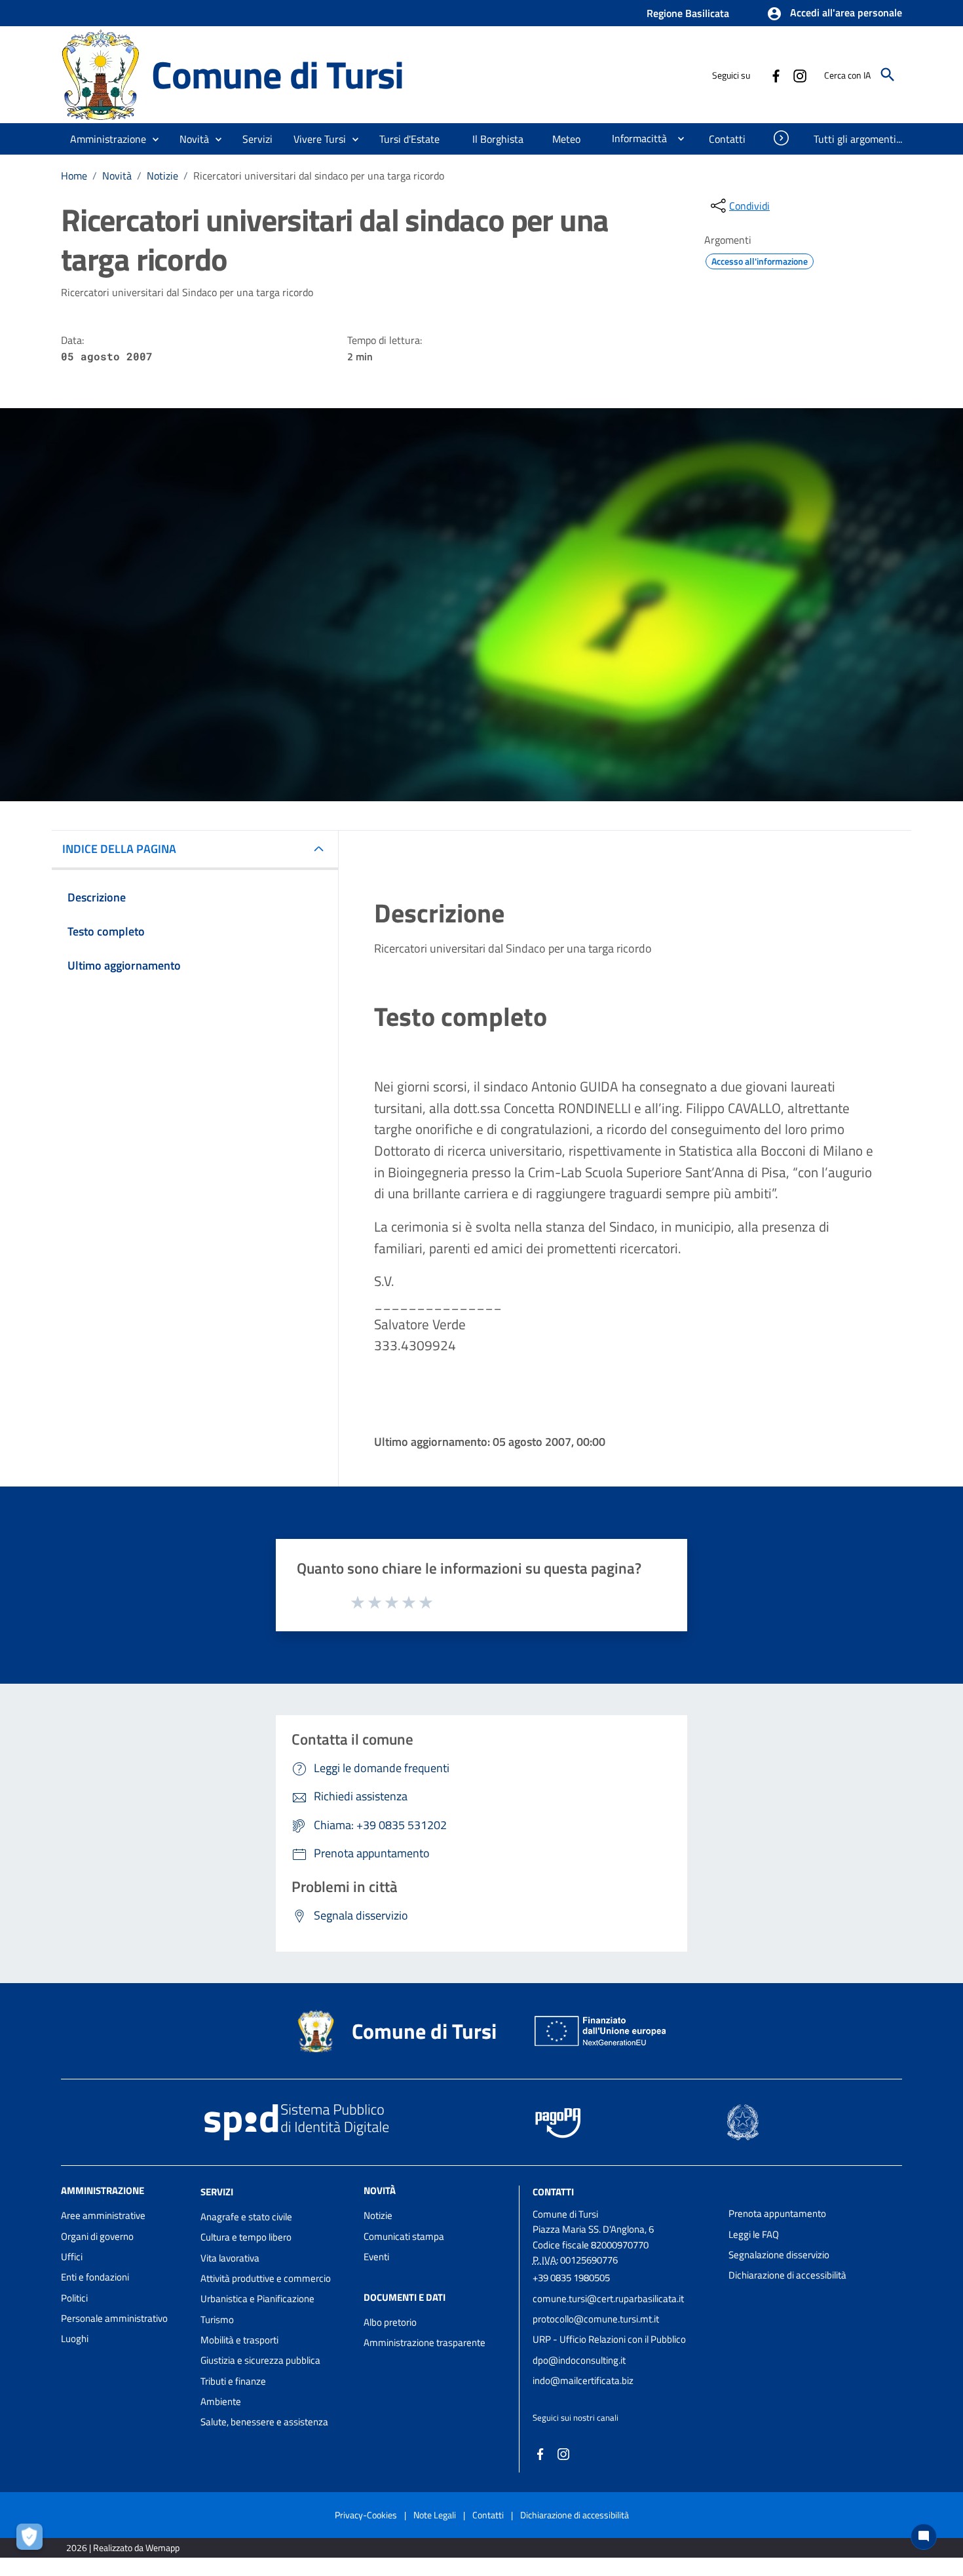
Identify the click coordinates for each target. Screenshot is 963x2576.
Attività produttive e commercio (266, 2278)
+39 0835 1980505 (571, 2278)
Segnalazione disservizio (779, 2255)
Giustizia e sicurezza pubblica (260, 2360)
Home (74, 176)
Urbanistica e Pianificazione (257, 2299)
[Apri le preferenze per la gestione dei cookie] (33, 2540)
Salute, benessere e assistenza (264, 2422)
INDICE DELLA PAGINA (119, 849)
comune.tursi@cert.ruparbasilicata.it (608, 2299)
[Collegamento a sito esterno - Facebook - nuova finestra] (776, 75)
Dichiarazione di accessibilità (787, 2275)
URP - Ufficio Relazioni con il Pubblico (609, 2339)
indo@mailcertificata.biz (583, 2380)
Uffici (72, 2257)
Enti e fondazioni (95, 2277)
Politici (74, 2298)
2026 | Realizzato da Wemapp (123, 2548)
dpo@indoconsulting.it (579, 2360)
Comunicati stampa (404, 2236)
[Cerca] (888, 75)
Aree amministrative (103, 2215)
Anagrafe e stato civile (246, 2217)
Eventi (376, 2257)
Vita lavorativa (230, 2258)
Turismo (217, 2320)
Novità (117, 176)
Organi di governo (97, 2236)
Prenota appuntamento (777, 2213)
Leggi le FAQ (754, 2234)
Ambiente (221, 2401)
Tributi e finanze (233, 2381)
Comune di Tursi (277, 74)
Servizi (217, 2192)
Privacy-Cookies (366, 2515)
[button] (834, 14)
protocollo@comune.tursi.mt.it (596, 2319)
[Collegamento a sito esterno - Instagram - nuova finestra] (799, 75)
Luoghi (75, 2339)
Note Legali (435, 2515)
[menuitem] (411, 139)
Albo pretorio (390, 2322)
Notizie (162, 176)
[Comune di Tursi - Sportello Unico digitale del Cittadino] (100, 74)
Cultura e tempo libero (246, 2237)
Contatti (553, 2192)
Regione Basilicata (688, 13)
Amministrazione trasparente (425, 2342)
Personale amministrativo (114, 2318)
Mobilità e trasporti (239, 2340)
